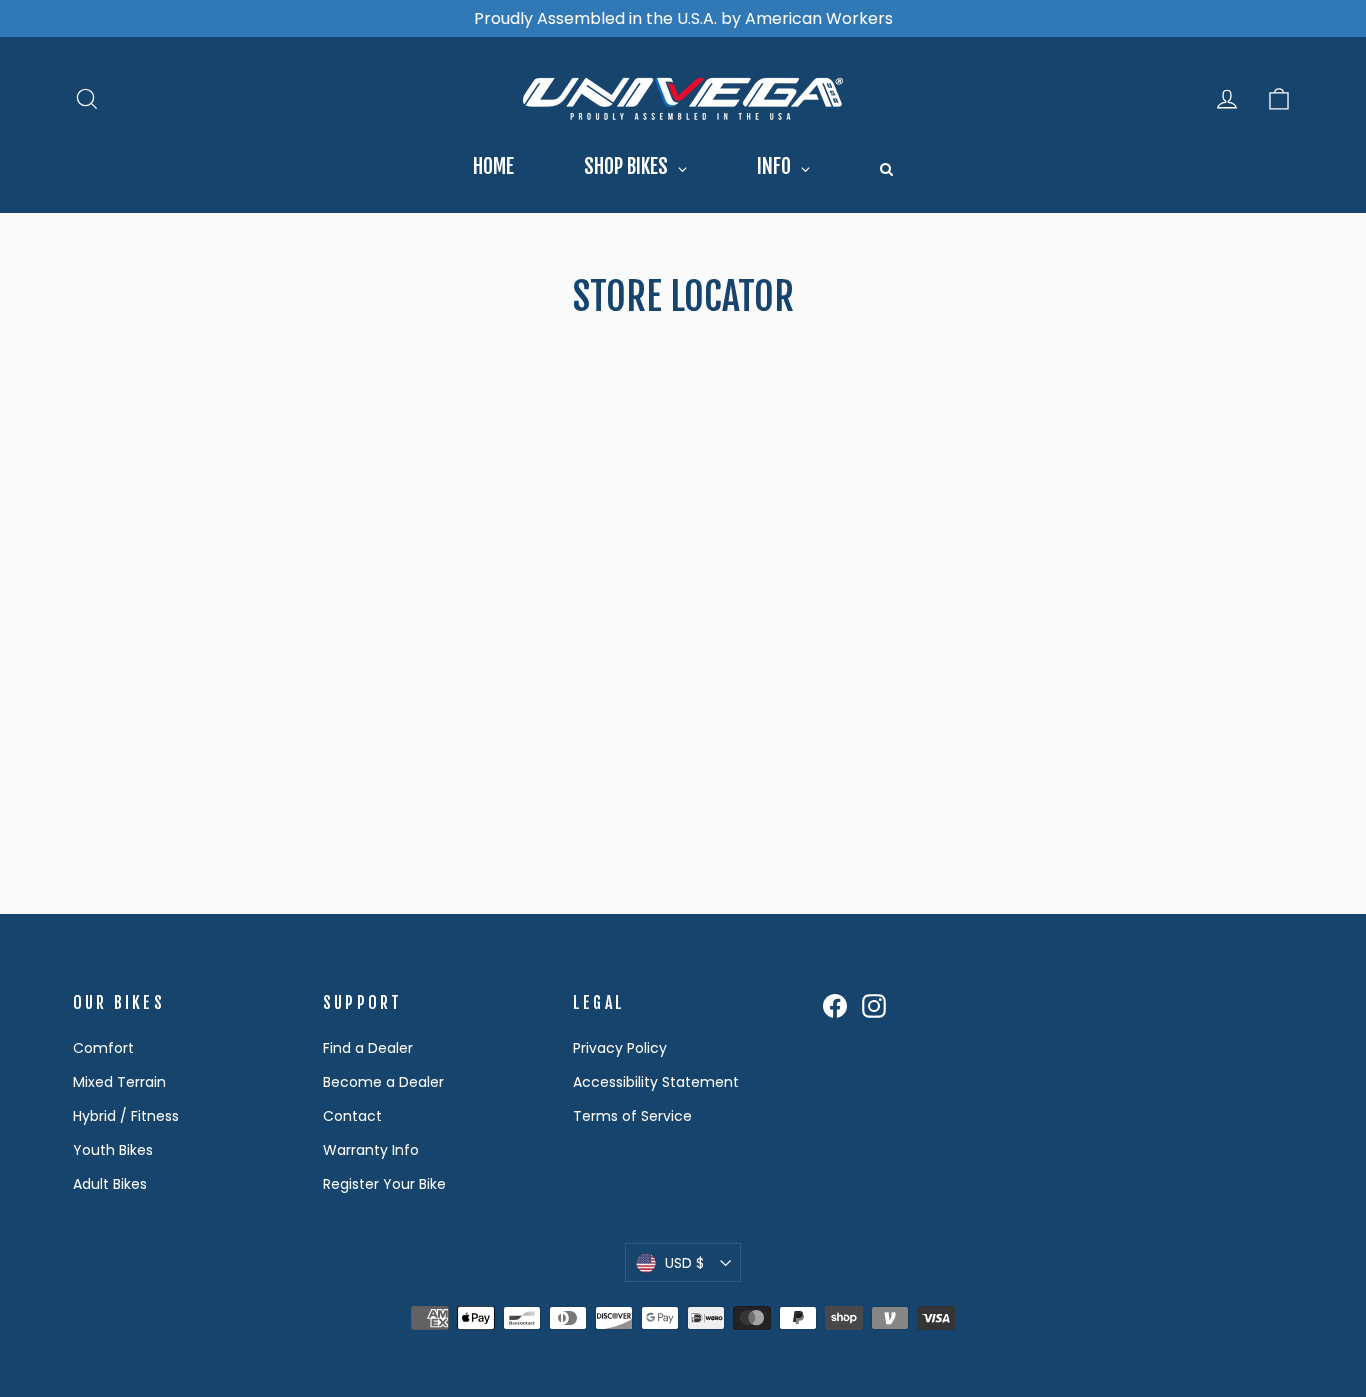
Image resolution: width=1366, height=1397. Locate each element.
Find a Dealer (368, 1048)
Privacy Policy (620, 1048)
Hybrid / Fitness (126, 1116)
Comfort (103, 1048)
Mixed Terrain (119, 1082)
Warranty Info (371, 1150)
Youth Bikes (113, 1150)
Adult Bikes (110, 1184)
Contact (352, 1116)
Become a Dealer (383, 1082)
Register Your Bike (384, 1184)
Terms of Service (632, 1116)
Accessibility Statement (656, 1082)
